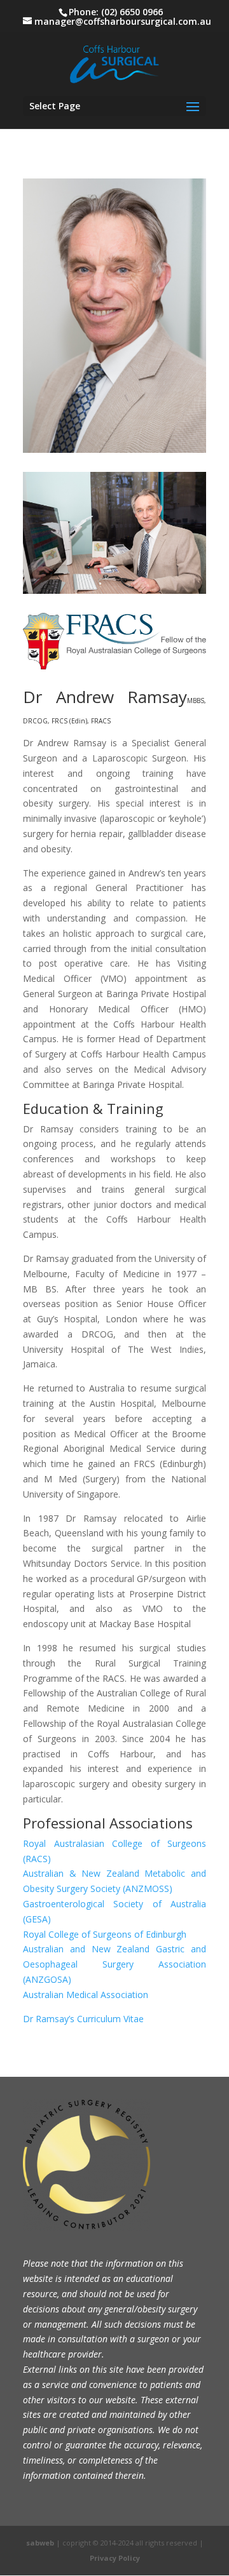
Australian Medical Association (86, 1995)
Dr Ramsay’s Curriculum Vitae (83, 2019)
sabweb (40, 2543)
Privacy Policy (115, 2558)
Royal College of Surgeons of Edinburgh (105, 1934)
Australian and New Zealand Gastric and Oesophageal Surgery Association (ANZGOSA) (114, 1964)
